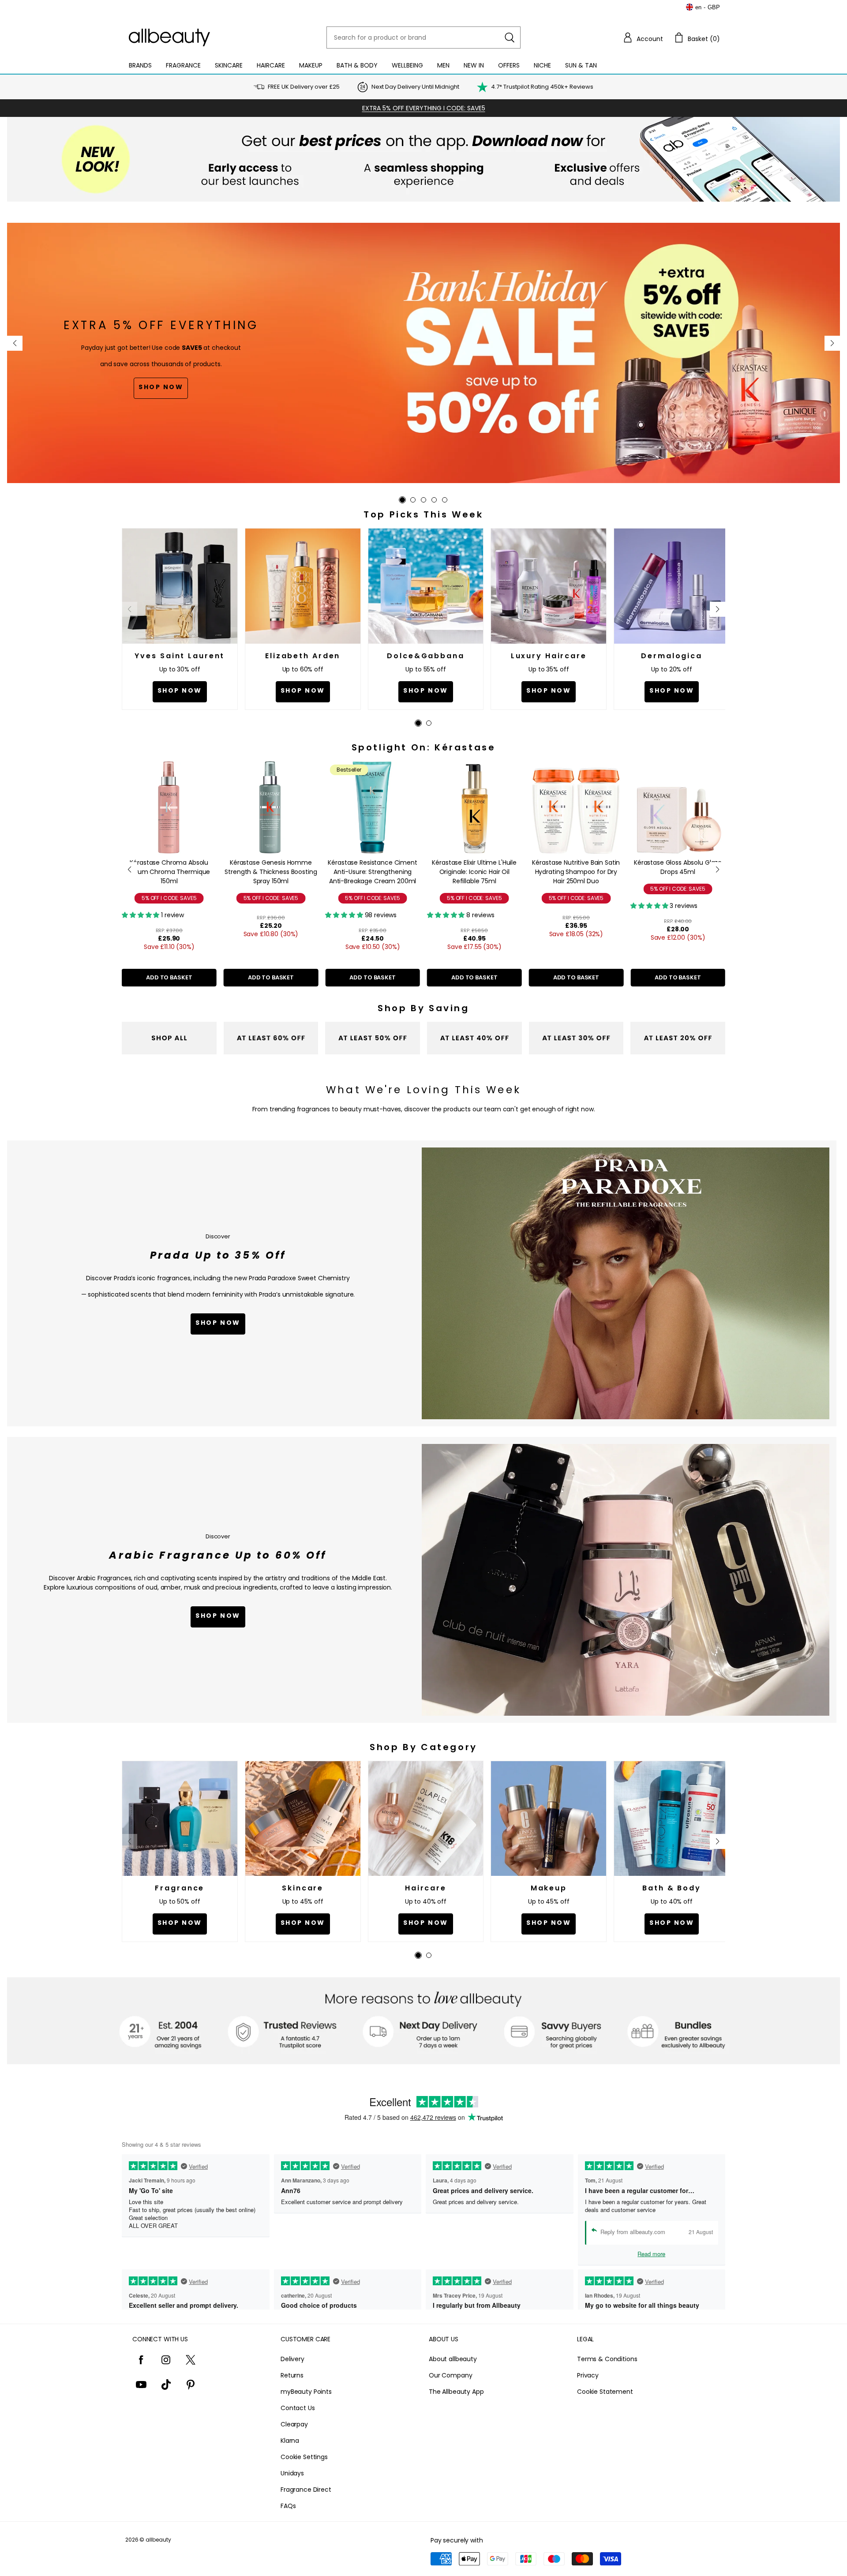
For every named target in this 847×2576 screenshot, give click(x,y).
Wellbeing (407, 65)
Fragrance (183, 65)
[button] (643, 37)
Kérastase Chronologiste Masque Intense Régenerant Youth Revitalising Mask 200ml (678, 872)
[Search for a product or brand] (510, 37)
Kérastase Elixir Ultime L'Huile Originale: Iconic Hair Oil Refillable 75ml (373, 872)
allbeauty (158, 2540)
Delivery (292, 2359)
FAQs (288, 2506)
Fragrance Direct (306, 2490)
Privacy (588, 2375)
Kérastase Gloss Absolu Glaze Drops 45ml (576, 867)
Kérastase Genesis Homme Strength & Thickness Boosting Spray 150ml (169, 872)
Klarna (290, 2441)
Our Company (450, 2375)
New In (474, 65)
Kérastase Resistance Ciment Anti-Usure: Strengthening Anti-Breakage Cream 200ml (271, 872)
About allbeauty (453, 2359)
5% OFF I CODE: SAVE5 (169, 898)
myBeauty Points (306, 2392)
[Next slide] (832, 343)
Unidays (292, 2473)
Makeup (311, 65)
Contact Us (298, 2408)
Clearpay (294, 2424)
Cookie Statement (605, 2392)
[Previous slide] (15, 343)
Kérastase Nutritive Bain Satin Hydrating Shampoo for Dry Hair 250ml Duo (474, 872)
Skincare (229, 65)
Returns (292, 2375)
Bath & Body (357, 65)
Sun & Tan (581, 65)
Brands (140, 65)
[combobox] (423, 37)
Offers (509, 65)
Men (443, 65)
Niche (542, 65)
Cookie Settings (304, 2457)
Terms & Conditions (607, 2359)
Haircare (271, 65)
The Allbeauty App (456, 2392)
